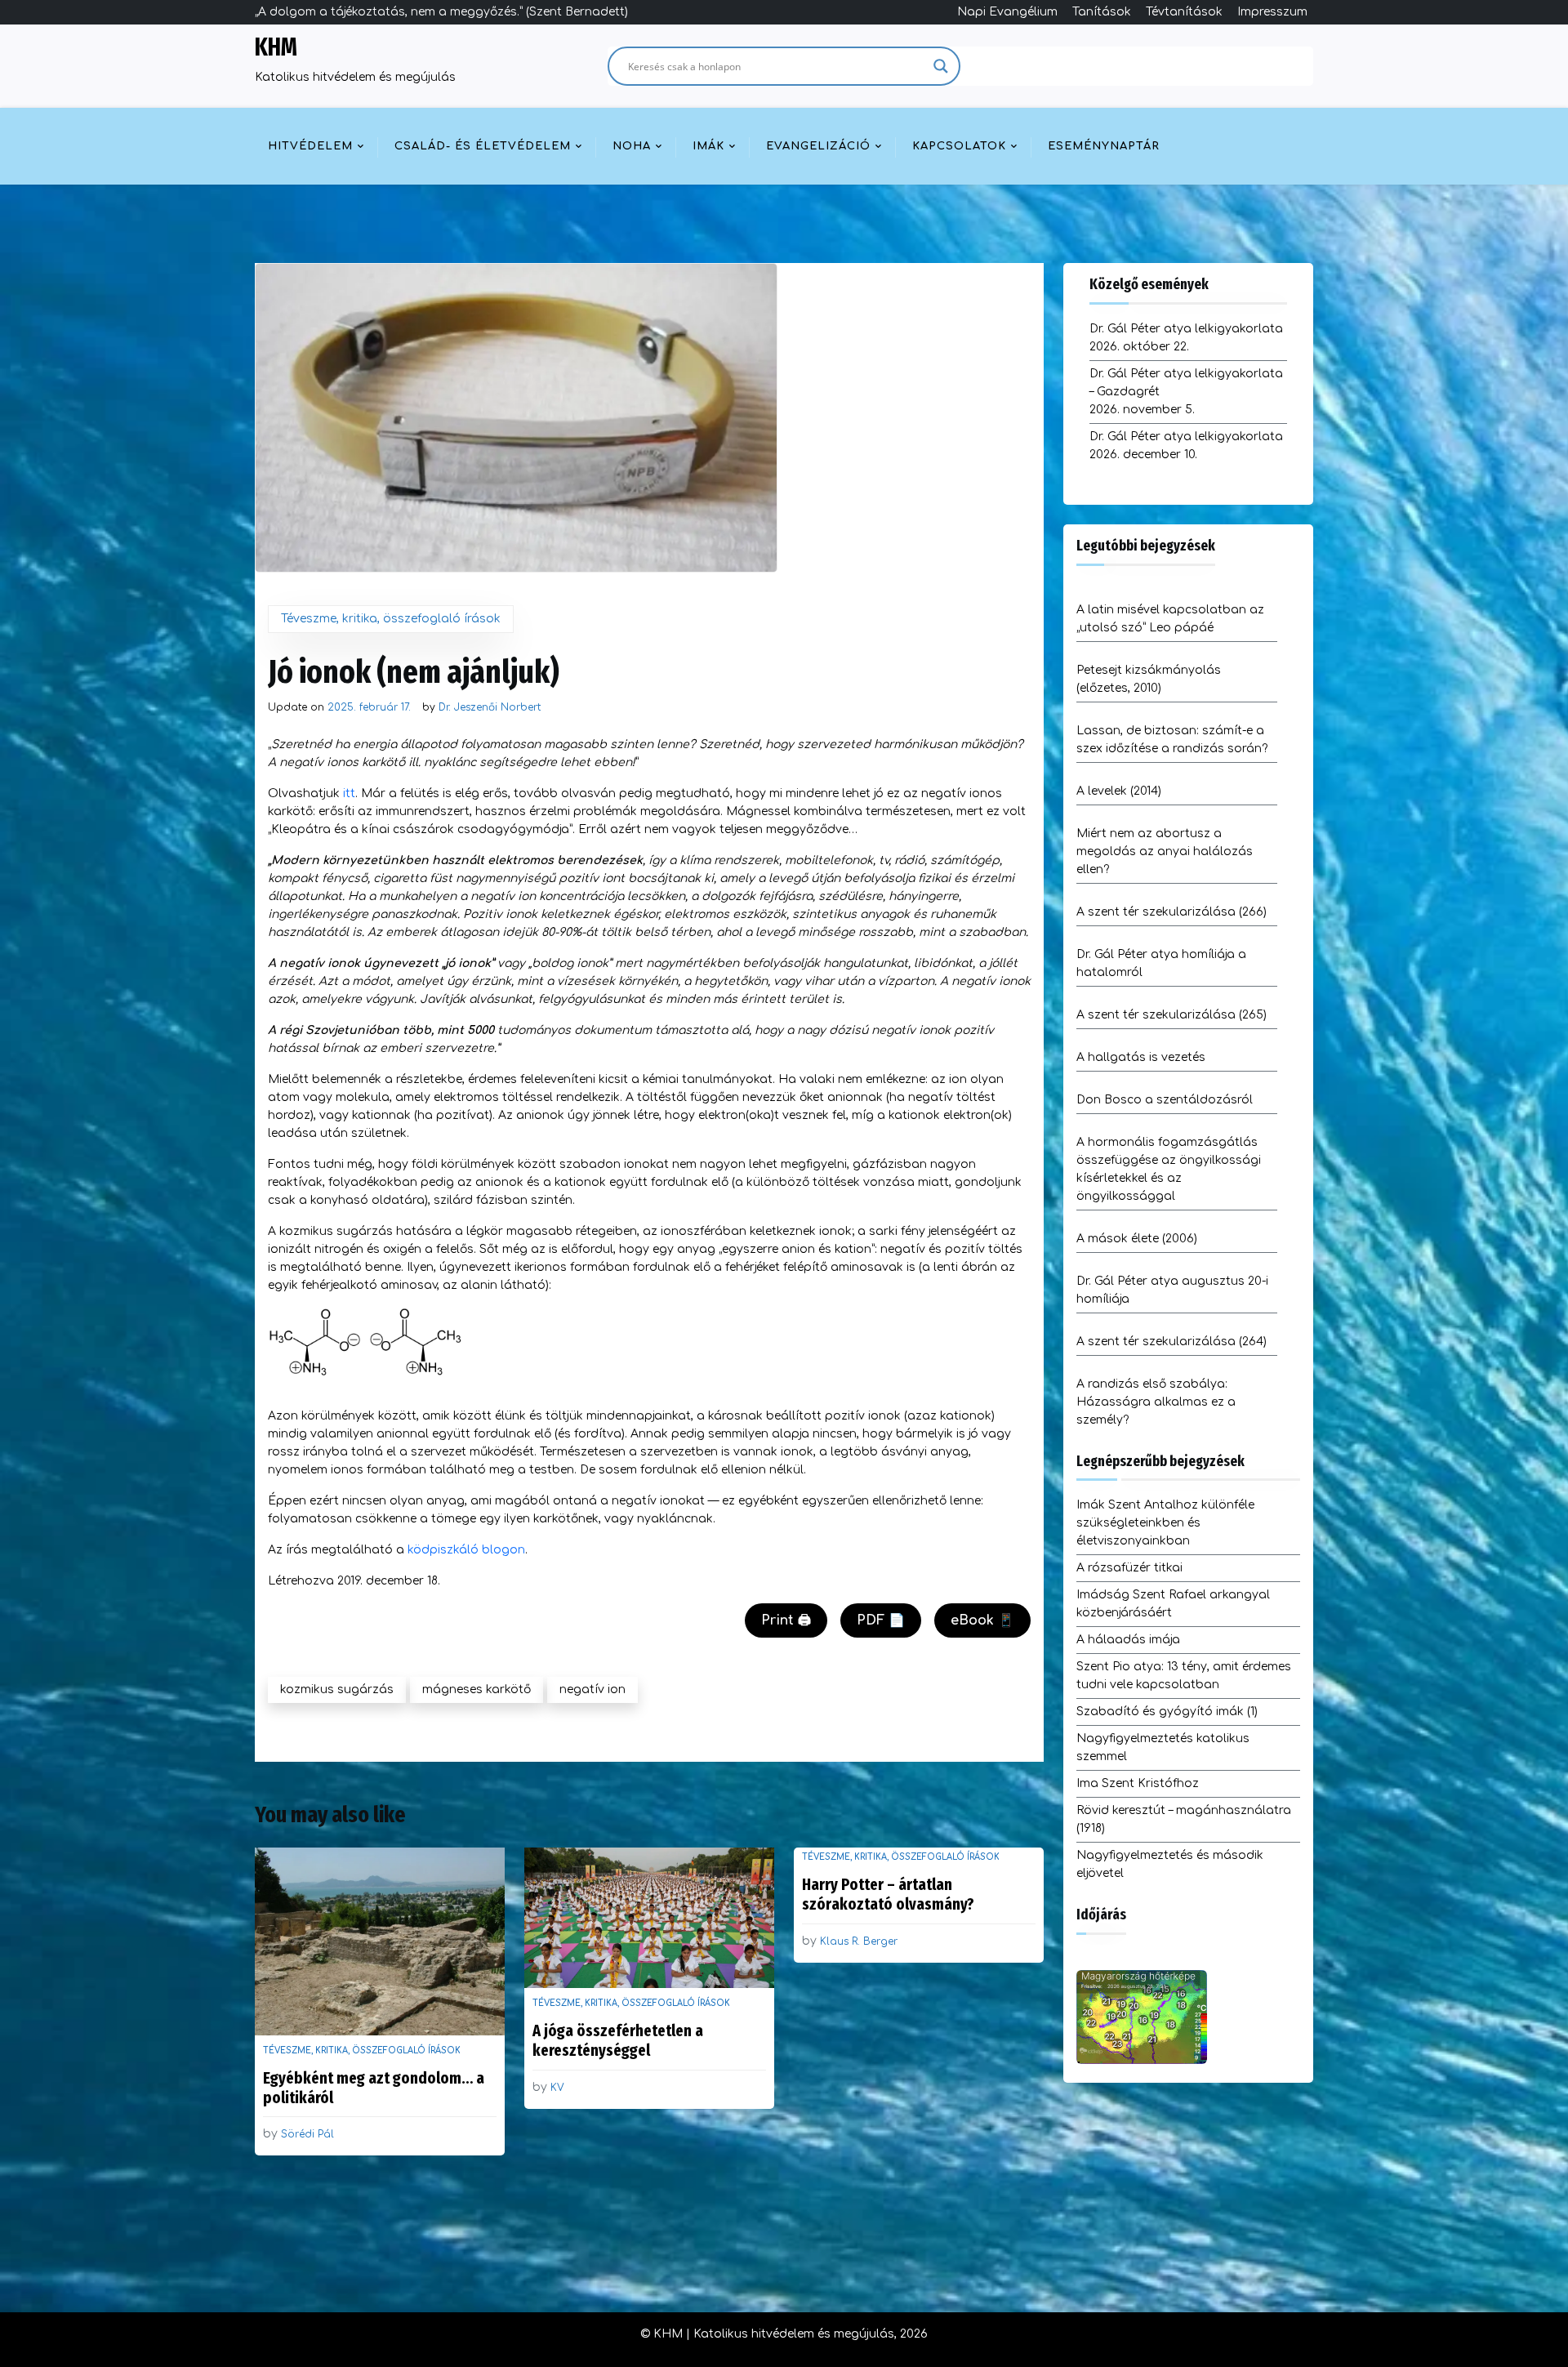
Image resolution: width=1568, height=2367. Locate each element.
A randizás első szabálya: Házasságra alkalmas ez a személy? (1156, 1402)
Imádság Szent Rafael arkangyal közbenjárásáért (1173, 1604)
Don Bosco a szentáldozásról (1165, 1100)
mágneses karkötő (477, 1689)
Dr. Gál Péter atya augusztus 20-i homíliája (1172, 1290)
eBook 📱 (982, 1620)
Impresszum (1272, 12)
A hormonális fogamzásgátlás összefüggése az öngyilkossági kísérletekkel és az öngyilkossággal (1169, 1169)
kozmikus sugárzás (337, 1689)
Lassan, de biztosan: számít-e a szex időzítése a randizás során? (1172, 740)
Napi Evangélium (1007, 12)
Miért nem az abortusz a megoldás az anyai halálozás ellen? (1165, 851)
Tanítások (1102, 12)
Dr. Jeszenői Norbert (490, 707)
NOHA (632, 146)
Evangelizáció (818, 146)
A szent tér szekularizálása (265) (1172, 1015)
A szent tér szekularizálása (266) (1172, 912)
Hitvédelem (310, 146)
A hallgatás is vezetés (1141, 1057)
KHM (276, 47)
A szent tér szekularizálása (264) (1172, 1342)
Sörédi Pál (307, 2134)
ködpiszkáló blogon (466, 1550)
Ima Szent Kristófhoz (1138, 1783)
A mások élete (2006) (1137, 1239)
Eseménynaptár (1104, 146)
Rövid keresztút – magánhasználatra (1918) (1184, 1819)
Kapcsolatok (959, 146)
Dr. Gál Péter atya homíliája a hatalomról (1161, 963)
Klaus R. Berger (859, 1941)
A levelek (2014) (1119, 791)
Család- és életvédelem (483, 146)
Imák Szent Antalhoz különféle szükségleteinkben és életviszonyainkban (1165, 1523)
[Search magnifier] (941, 66)
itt (349, 793)
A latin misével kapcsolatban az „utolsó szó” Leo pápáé (1170, 619)
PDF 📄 (881, 1620)
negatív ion (592, 1689)
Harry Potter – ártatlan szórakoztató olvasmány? (888, 1894)
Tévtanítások (1184, 12)
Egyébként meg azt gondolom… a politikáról (374, 2088)
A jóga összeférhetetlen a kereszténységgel (618, 2040)
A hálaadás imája (1128, 1640)
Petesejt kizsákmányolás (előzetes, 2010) (1149, 679)
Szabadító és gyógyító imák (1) (1167, 1712)
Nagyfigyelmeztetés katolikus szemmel (1163, 1747)
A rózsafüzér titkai (1129, 1568)
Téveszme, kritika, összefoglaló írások (391, 619)
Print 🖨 (786, 1620)
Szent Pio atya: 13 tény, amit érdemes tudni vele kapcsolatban (1184, 1676)
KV (557, 2088)
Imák (708, 146)
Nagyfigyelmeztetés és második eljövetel (1170, 1864)
